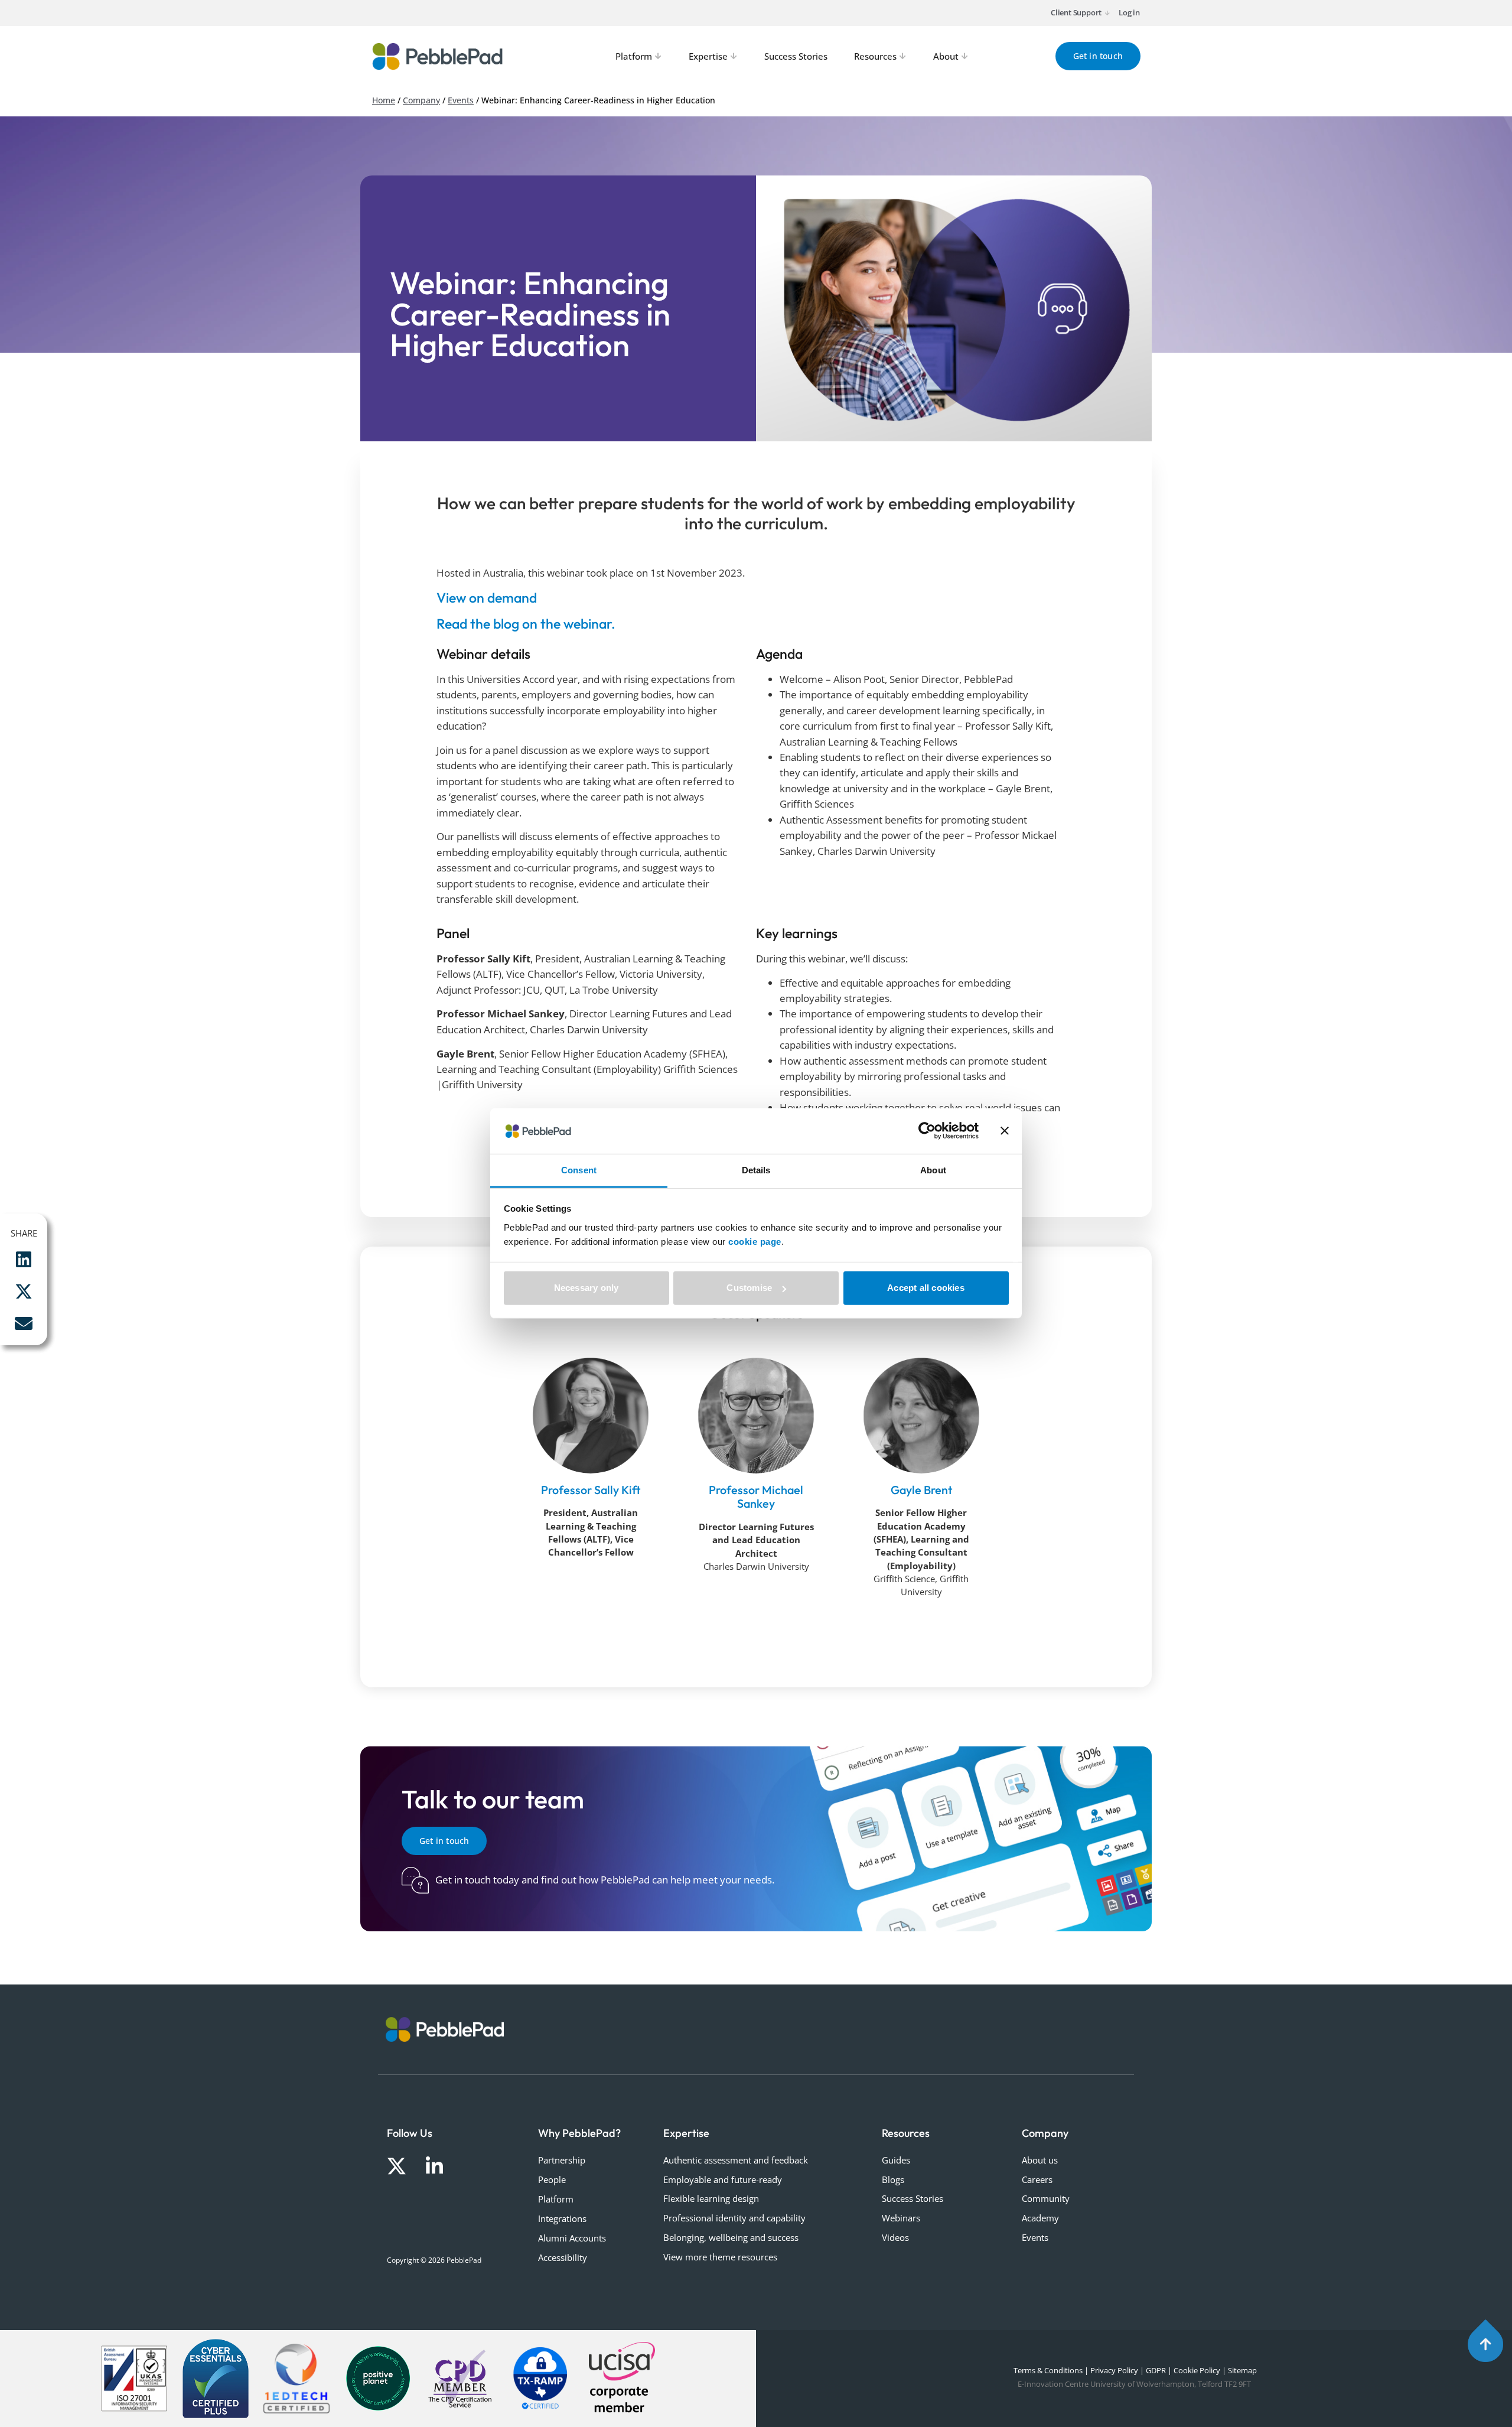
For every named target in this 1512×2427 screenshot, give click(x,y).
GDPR (1156, 2370)
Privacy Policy (1114, 2370)
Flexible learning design (711, 2198)
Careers (1037, 2179)
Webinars (901, 2218)
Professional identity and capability (734, 2218)
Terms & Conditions (1047, 2370)
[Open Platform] (659, 56)
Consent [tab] (579, 1170)
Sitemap (1242, 2370)
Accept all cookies (926, 1288)
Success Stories (913, 2198)
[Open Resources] (903, 56)
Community (1046, 2198)
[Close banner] (1005, 1131)
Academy (1040, 2218)
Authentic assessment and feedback (736, 2160)
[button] (24, 1260)
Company (421, 100)
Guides (896, 2160)
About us (1040, 2160)
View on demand (487, 598)
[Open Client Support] (1107, 13)
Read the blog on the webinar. (526, 624)
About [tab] (933, 1170)
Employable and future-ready (723, 2179)
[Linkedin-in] (434, 2166)
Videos (895, 2237)
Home (384, 100)
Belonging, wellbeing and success (731, 2237)
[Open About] (965, 56)
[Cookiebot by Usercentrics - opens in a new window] (927, 1131)
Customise (749, 1288)
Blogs (893, 2179)
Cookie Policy (1197, 2370)
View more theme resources (720, 2257)
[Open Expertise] (734, 56)
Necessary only (586, 1288)
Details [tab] (756, 1170)
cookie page (755, 1242)
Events (461, 100)
